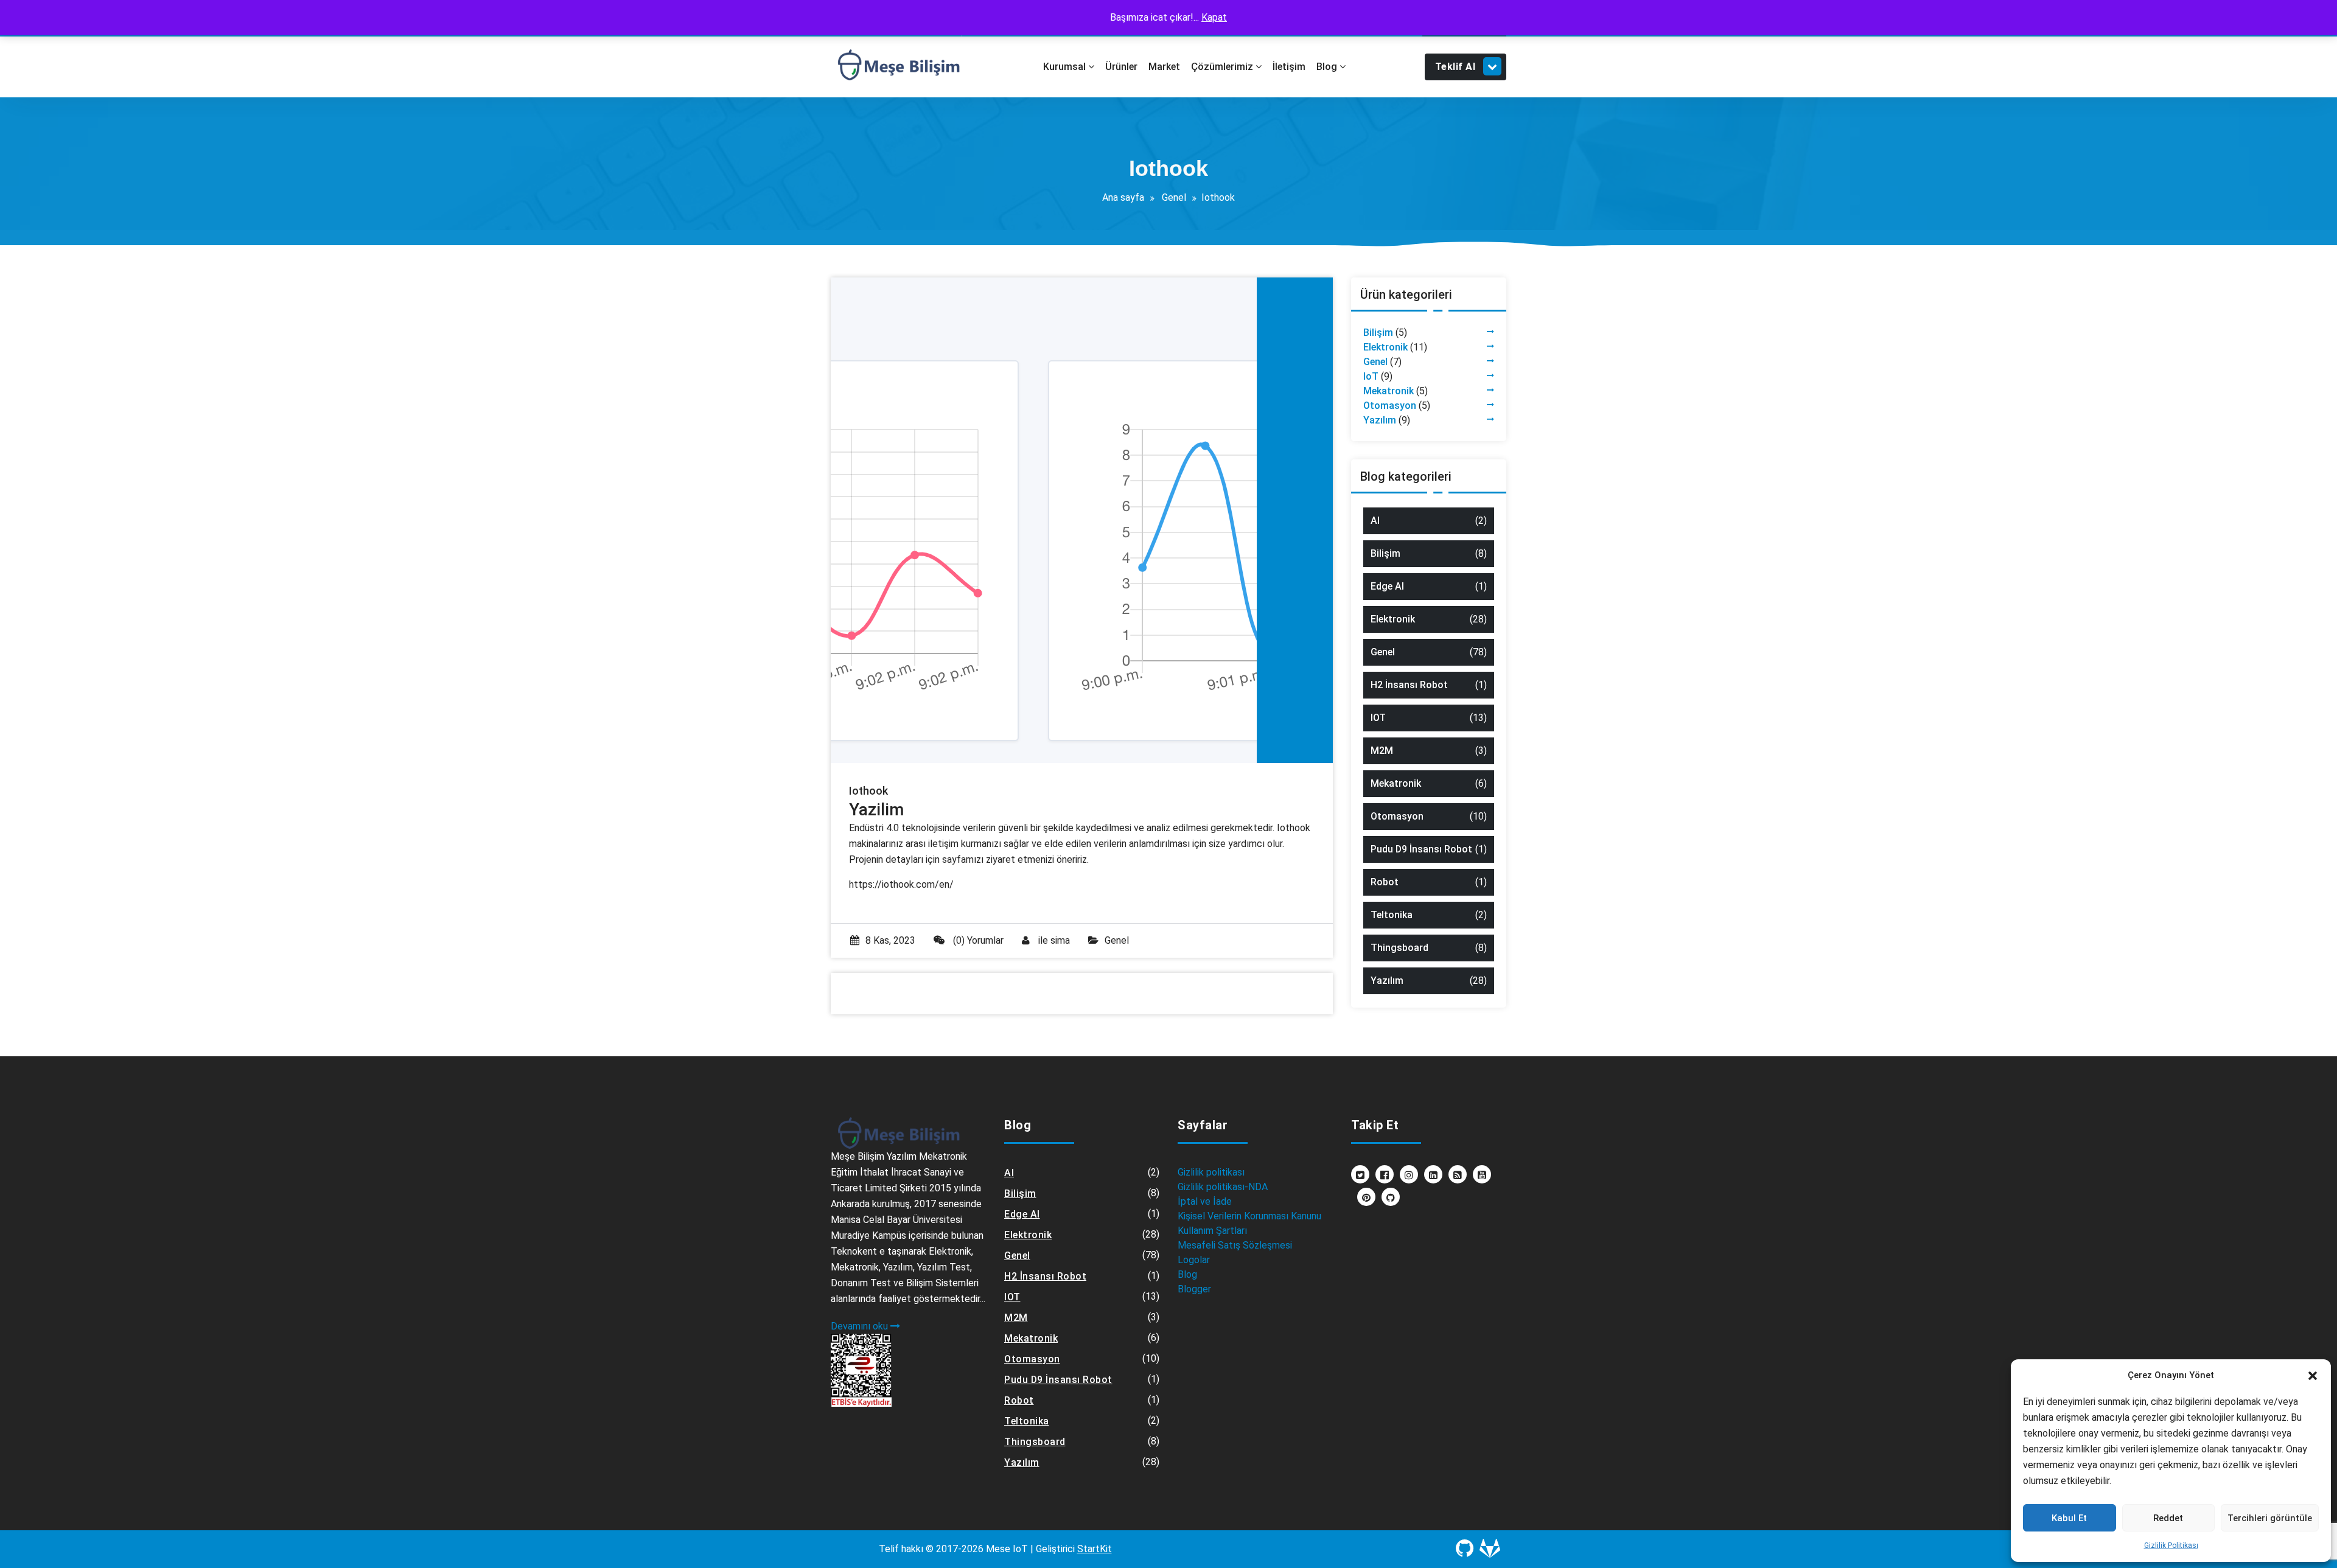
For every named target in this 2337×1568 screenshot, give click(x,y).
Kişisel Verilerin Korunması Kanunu (1249, 1216)
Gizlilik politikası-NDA (1223, 1187)
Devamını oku (861, 1326)
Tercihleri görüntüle (2270, 1518)
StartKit (1095, 1549)
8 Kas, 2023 (890, 940)
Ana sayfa (1123, 197)
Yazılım (1380, 420)
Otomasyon (1390, 406)
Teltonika (1392, 915)
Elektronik (1385, 347)
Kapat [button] (1214, 17)
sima (1060, 940)
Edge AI (1387, 586)
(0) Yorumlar (977, 940)
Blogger (1194, 1289)
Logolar (1194, 1260)
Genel (1174, 197)
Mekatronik (1389, 391)
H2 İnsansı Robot (1409, 685)
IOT (1378, 718)
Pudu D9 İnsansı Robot (1421, 849)
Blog (1187, 1274)
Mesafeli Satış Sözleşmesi (1235, 1245)
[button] (2313, 1375)
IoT (1371, 376)
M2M (1382, 751)
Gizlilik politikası (1211, 1172)
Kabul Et (2069, 1518)
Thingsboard (1399, 948)
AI (1375, 521)
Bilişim (1378, 333)
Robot (1385, 882)
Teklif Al (1455, 67)
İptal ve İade (1205, 1201)
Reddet (2168, 1518)
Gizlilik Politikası (2171, 1545)
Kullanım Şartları (1212, 1231)
